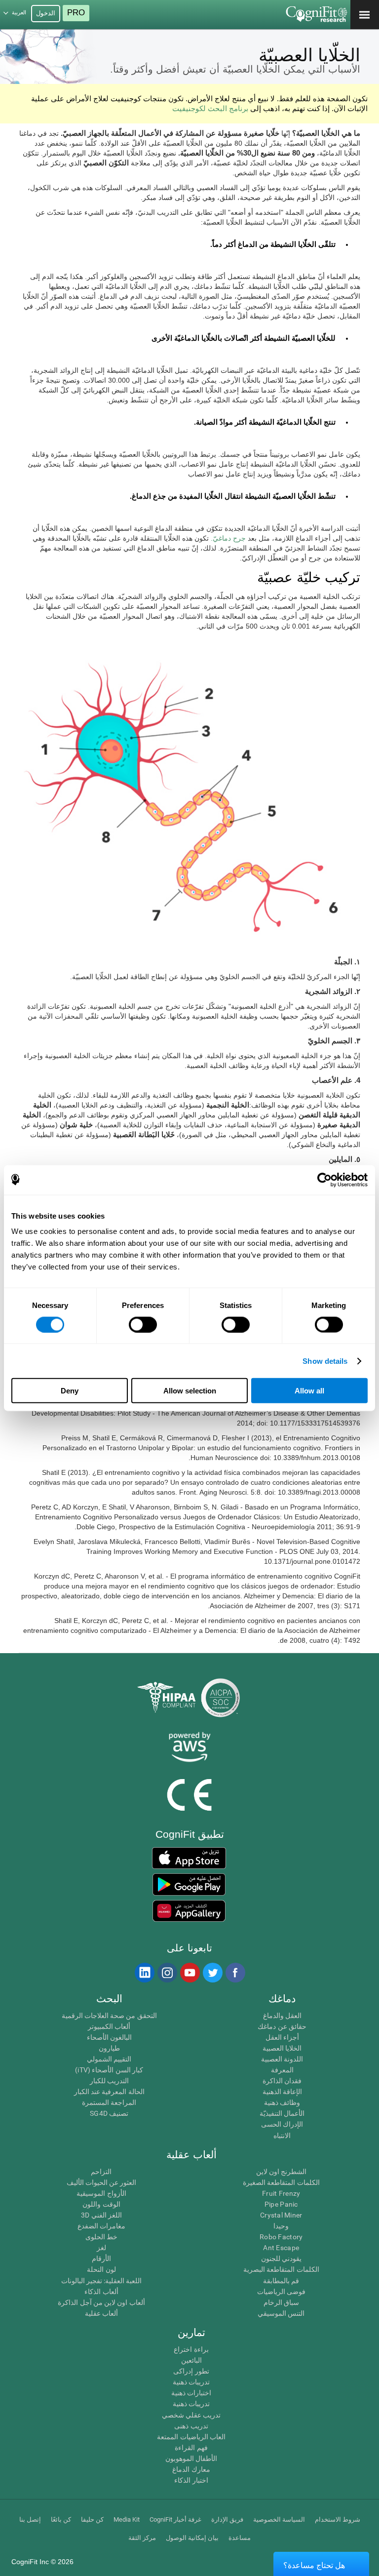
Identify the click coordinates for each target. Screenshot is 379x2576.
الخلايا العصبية (282, 2048)
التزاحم (101, 2172)
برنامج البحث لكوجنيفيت (210, 108)
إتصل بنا (30, 2519)
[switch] (143, 1324)
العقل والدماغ (282, 2016)
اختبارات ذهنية (191, 2393)
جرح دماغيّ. (228, 538)
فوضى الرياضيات (281, 2292)
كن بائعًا (61, 2519)
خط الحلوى (101, 2237)
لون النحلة (101, 2269)
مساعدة (240, 2538)
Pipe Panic (281, 2204)
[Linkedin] (144, 1973)
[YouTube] (189, 1973)
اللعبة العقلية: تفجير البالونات (102, 2281)
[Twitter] (212, 1973)
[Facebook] (235, 1973)
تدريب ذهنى (191, 2426)
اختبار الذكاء (191, 2480)
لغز (101, 2248)
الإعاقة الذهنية (282, 2092)
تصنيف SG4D (109, 2113)
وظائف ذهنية (282, 2102)
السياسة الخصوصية (279, 2519)
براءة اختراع (191, 2349)
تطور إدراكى (191, 2371)
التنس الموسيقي (281, 2313)
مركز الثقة (142, 2538)
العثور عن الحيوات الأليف (102, 2182)
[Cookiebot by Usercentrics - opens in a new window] (324, 1180)
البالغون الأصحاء (109, 2037)
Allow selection (190, 1391)
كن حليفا (92, 2519)
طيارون (109, 2048)
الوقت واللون (101, 2204)
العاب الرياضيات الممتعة (191, 2437)
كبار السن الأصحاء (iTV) (109, 2070)
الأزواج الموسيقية (101, 2193)
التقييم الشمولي (109, 2059)
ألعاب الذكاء (101, 2292)
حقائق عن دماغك (282, 2026)
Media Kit (127, 2519)
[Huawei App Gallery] (189, 1911)
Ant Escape (281, 2248)
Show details (325, 1361)
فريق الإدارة (227, 2519)
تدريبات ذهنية (191, 2382)
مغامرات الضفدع (101, 2226)
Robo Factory (281, 2237)
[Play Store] (189, 1884)
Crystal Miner (281, 2215)
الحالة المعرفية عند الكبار (109, 2092)
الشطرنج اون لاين (282, 2172)
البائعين (191, 2360)
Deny (70, 1391)
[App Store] (189, 1858)
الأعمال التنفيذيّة (282, 2113)
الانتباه (282, 2136)
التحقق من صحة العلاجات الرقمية (109, 2016)
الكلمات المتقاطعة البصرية (281, 2269)
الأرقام (101, 2259)
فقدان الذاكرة (282, 2081)
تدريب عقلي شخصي (191, 2415)
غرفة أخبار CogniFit (175, 2519)
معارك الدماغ (191, 2469)
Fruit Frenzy (281, 2193)
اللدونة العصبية (282, 2059)
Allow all (309, 1391)
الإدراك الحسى (282, 2124)
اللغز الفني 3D (101, 2215)
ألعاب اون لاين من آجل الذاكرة (101, 2302)
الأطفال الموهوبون (191, 2458)
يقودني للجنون (281, 2259)
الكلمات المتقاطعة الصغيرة (281, 2182)
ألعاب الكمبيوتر (109, 2026)
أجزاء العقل (282, 2037)
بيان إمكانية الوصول (192, 2538)
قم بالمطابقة (281, 2281)
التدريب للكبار (109, 2081)
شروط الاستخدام (338, 2519)
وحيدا (281, 2226)
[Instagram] (167, 1973)
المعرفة (282, 2070)
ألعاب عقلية (101, 2313)
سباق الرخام (281, 2302)
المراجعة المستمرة (109, 2102)
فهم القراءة (191, 2448)
